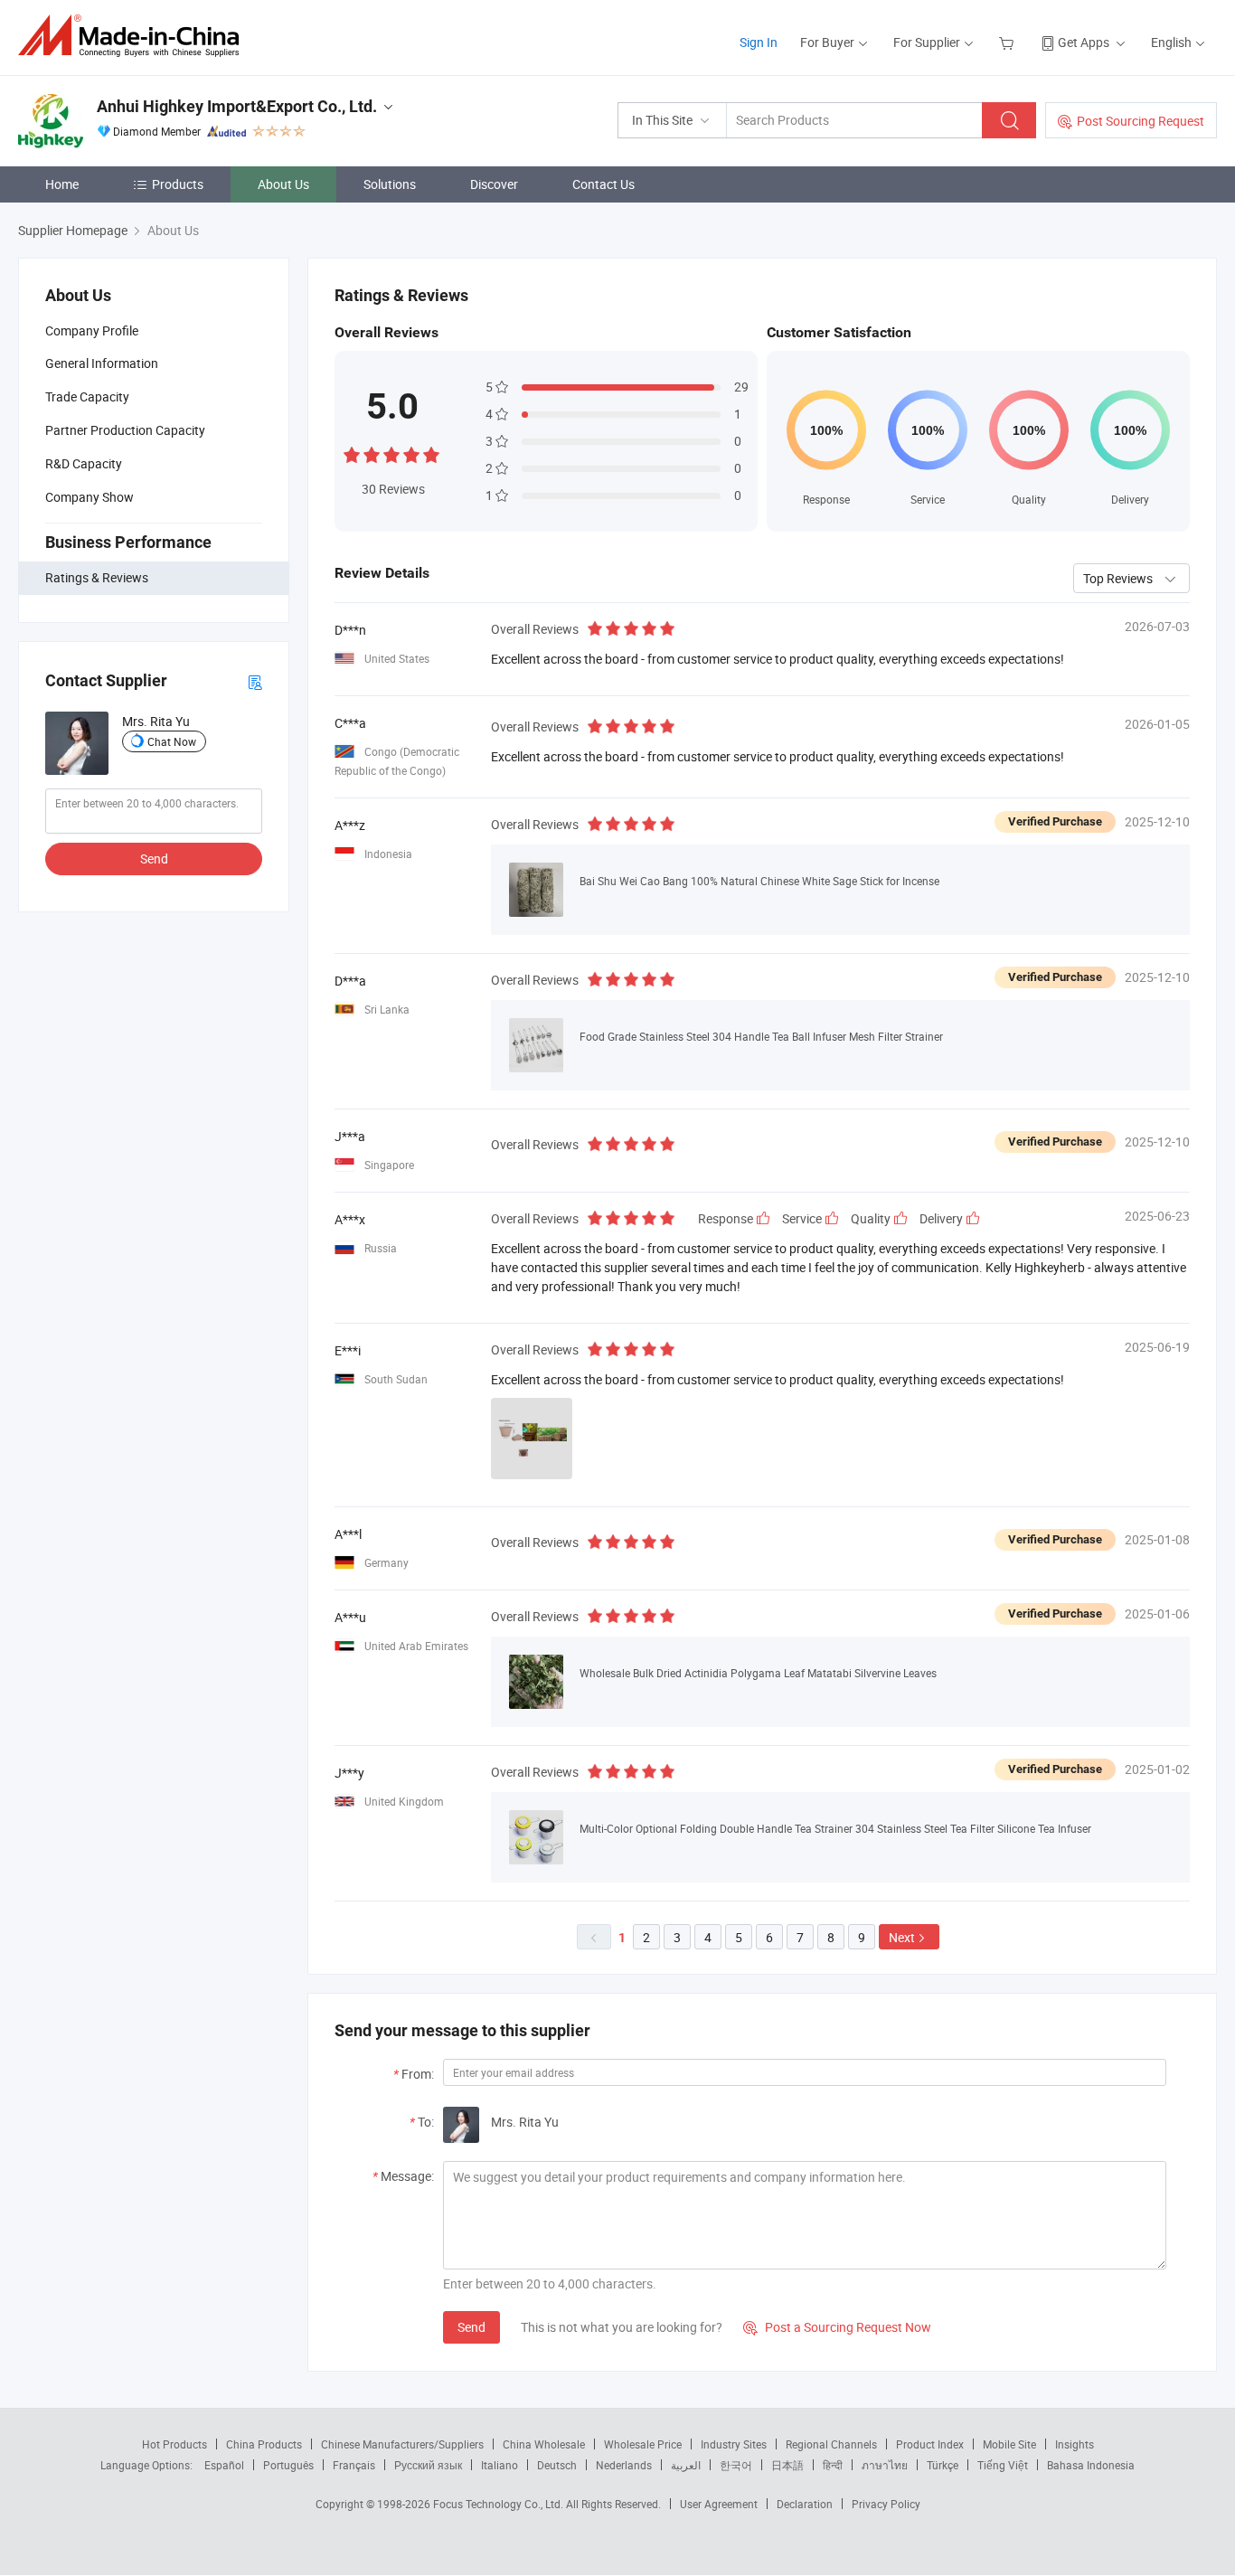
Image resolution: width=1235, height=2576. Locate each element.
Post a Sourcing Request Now (837, 2327)
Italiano (500, 2465)
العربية (686, 2465)
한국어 (736, 2465)
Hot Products (174, 2444)
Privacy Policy (886, 2504)
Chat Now (172, 741)
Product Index (930, 2444)
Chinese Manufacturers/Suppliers (402, 2444)
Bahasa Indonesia (1091, 2465)
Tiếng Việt (1003, 2465)
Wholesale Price (643, 2444)
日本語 (787, 2465)
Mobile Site (1009, 2444)
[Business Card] (255, 681)
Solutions (390, 184)
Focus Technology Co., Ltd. (500, 2504)
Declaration (805, 2504)
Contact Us (603, 184)
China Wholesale (544, 2444)
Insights (1075, 2444)
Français (354, 2465)
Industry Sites (734, 2444)
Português (288, 2465)
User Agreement (719, 2504)
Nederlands (624, 2465)
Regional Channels (831, 2444)
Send (154, 859)
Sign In (759, 42)
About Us (283, 184)
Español (224, 2465)
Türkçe (943, 2465)
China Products (264, 2444)
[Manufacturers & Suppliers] (134, 36)
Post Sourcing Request (1141, 121)
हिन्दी (833, 2465)
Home (62, 184)
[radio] (352, 453)
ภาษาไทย (885, 2465)
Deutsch (557, 2465)
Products (178, 184)
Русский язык (428, 2465)
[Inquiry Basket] (1009, 42)
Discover (494, 184)
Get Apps (1084, 42)
